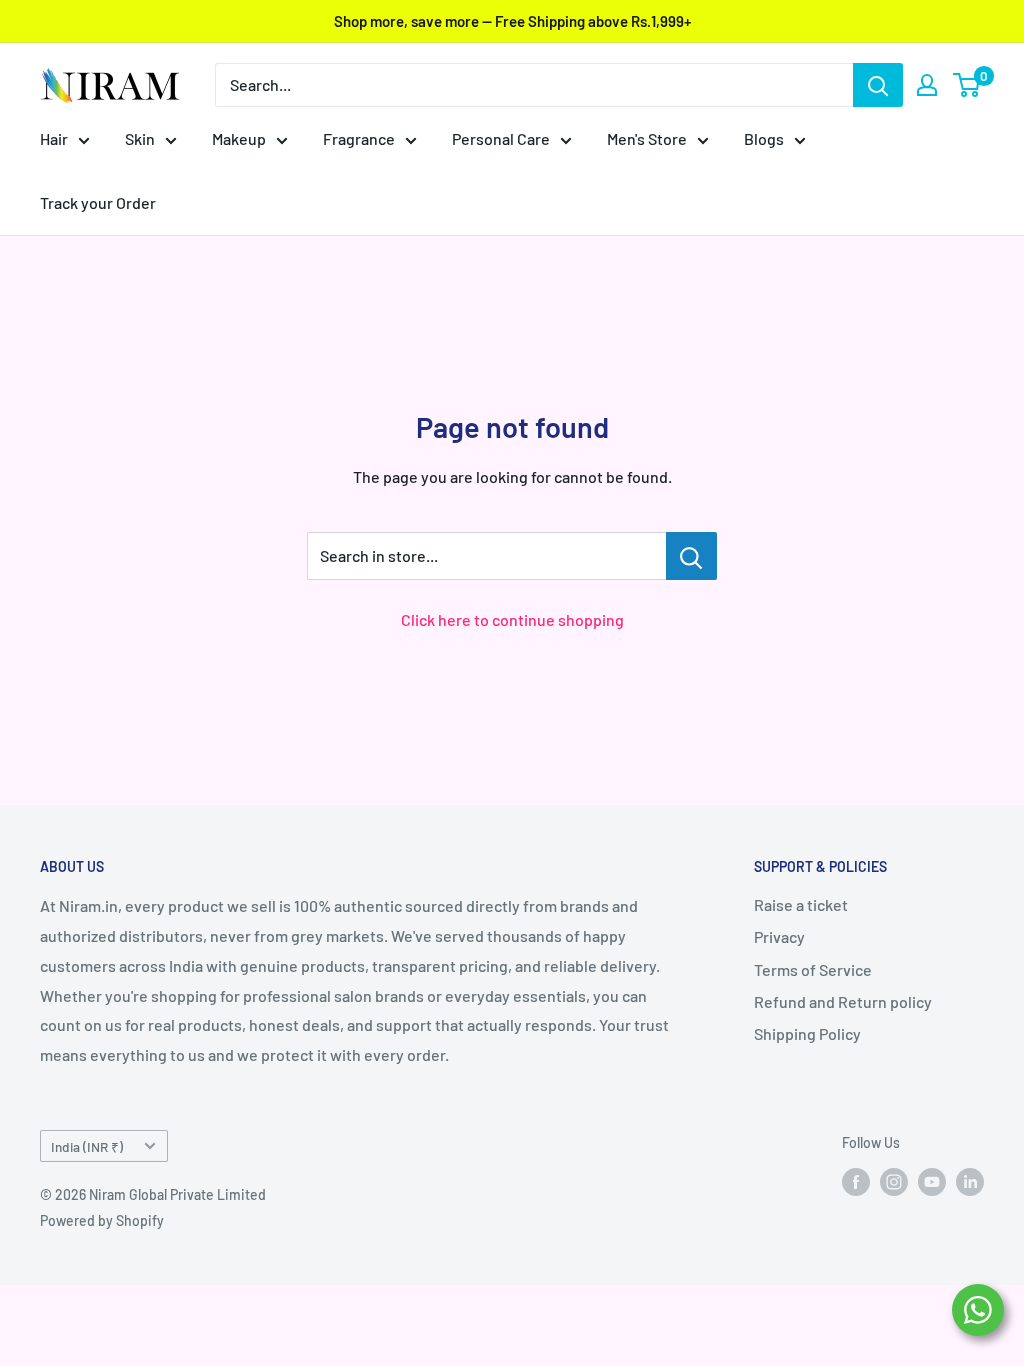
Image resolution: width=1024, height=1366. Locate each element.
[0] (967, 85)
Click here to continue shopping (512, 619)
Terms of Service (813, 969)
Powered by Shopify (102, 1220)
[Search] (878, 85)
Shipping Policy (807, 1033)
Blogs (764, 138)
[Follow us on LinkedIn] (970, 1182)
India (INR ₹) (87, 1146)
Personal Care (501, 138)
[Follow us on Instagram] (894, 1182)
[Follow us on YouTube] (932, 1182)
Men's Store (647, 138)
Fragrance (359, 138)
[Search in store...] (691, 556)
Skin (140, 138)
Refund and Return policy (843, 1001)
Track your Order (98, 202)
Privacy (779, 936)
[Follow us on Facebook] (856, 1182)
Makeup (239, 138)
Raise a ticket (801, 904)
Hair (54, 138)
